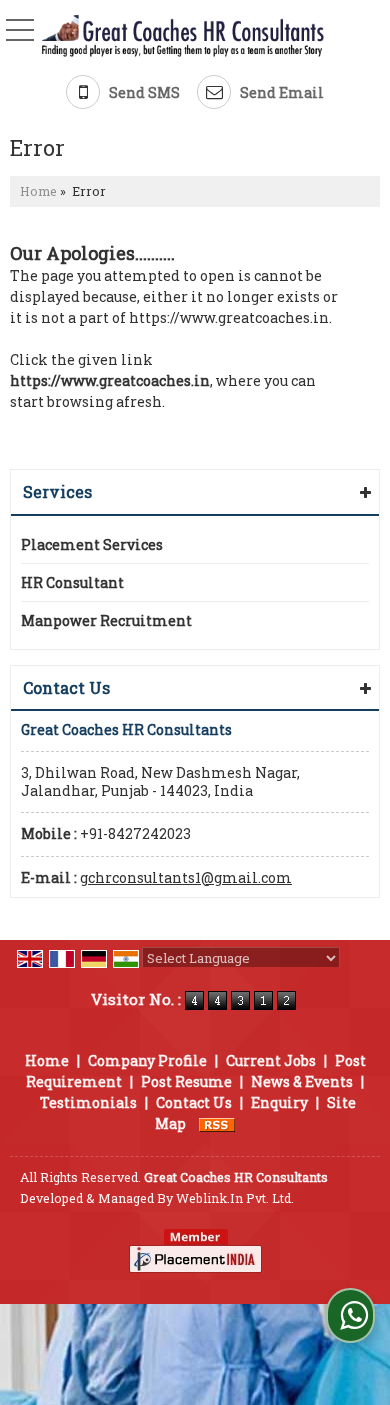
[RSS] (217, 1123)
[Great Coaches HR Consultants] (183, 37)
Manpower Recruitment (106, 620)
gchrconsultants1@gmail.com (186, 877)
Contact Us (194, 1102)
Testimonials (88, 1102)
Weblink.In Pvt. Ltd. (235, 1198)
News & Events (302, 1081)
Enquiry (279, 1102)
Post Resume (186, 1081)
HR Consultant (72, 582)
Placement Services (92, 544)
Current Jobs (271, 1060)
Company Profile (147, 1060)
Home (38, 191)
